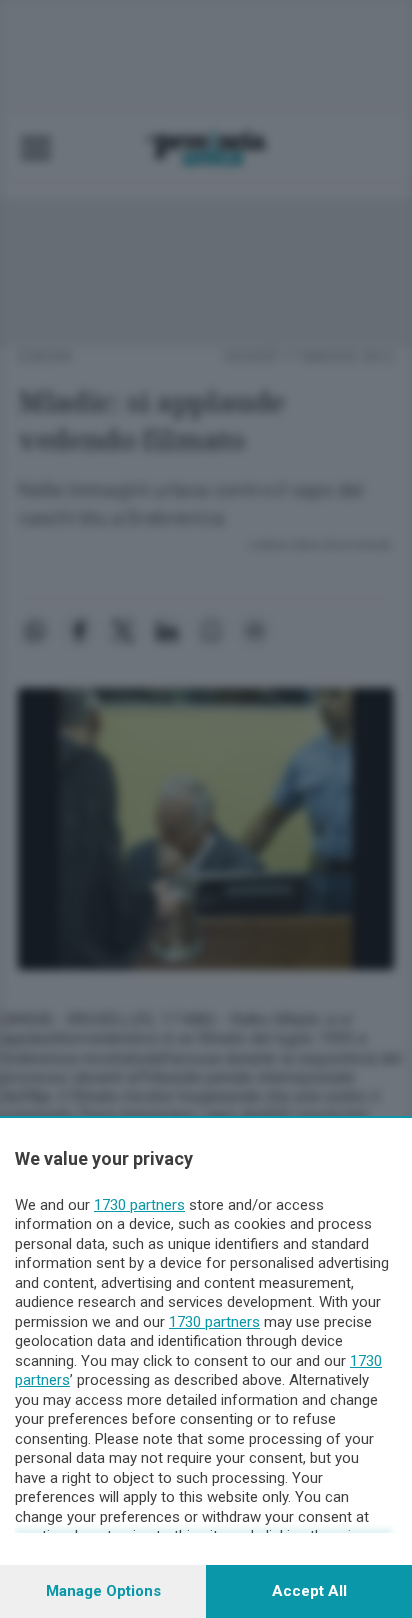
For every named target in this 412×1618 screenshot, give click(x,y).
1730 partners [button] (139, 1205)
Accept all (309, 1591)
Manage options (103, 1591)
